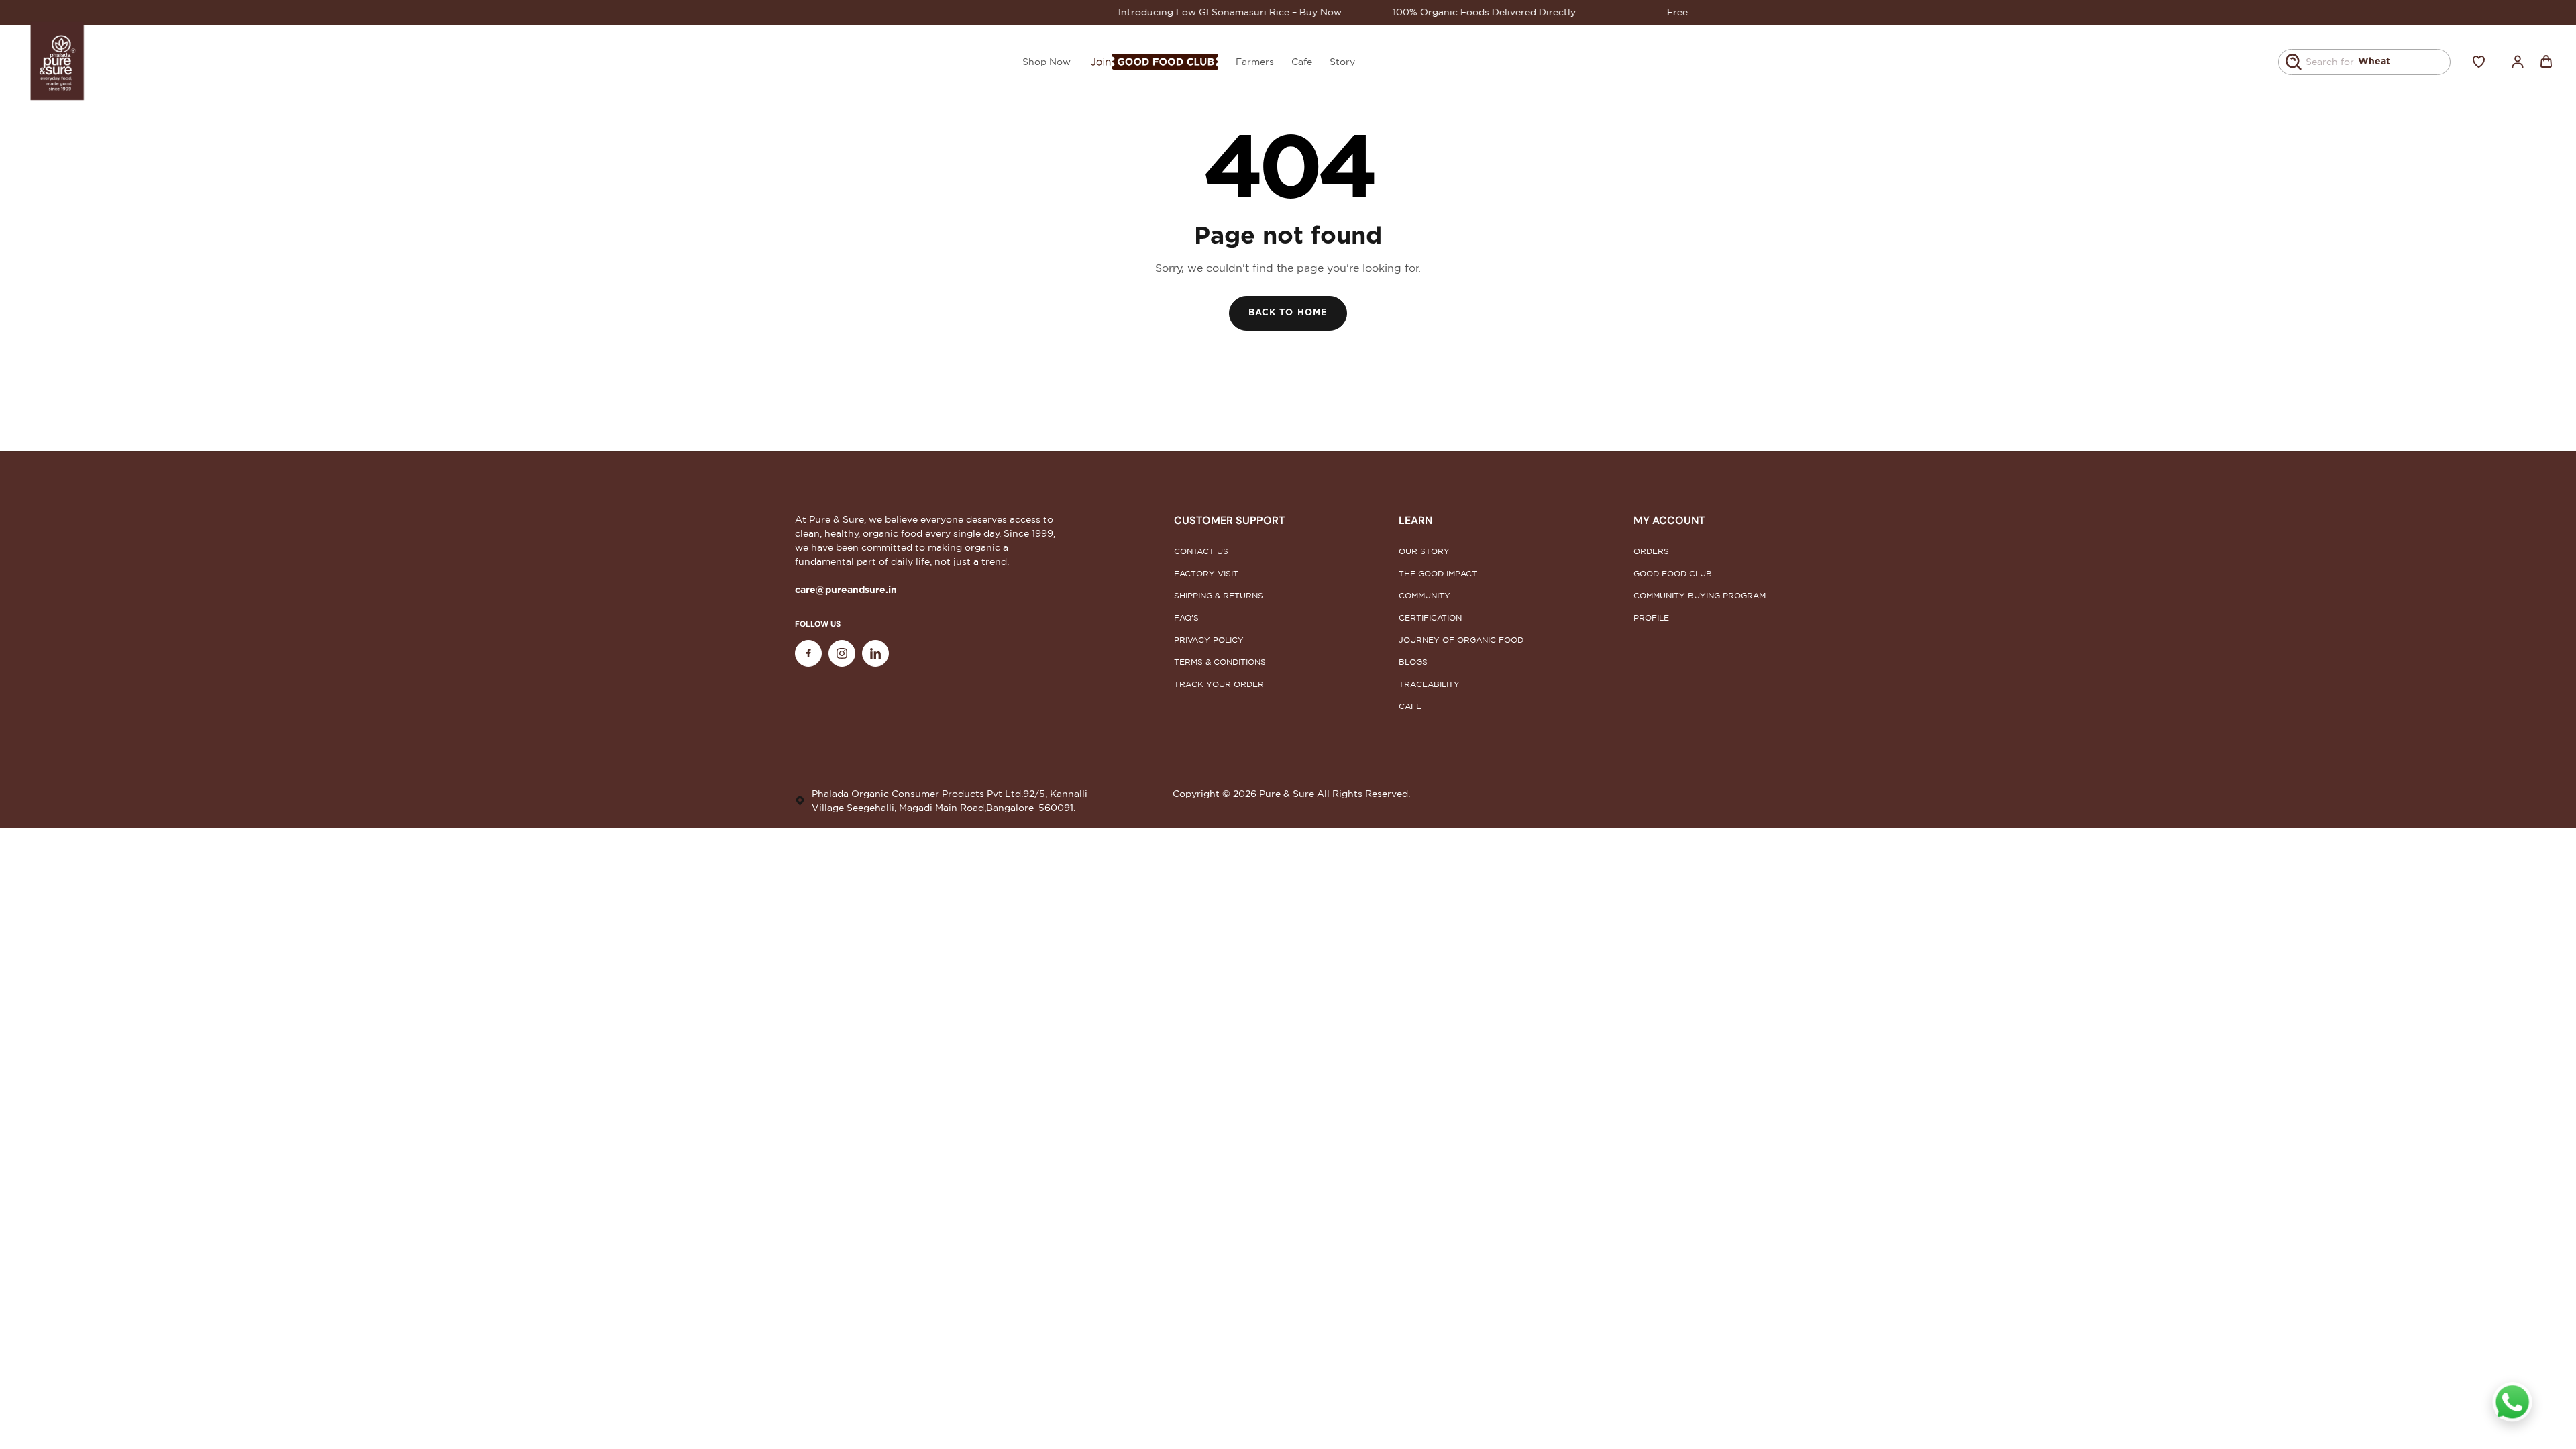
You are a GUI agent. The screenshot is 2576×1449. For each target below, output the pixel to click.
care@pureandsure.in (846, 590)
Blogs (1413, 662)
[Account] (2518, 62)
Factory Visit (1206, 573)
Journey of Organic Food (1461, 640)
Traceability (1429, 684)
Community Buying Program (1700, 595)
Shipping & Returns (1219, 595)
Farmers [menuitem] (1255, 62)
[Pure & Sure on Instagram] (842, 653)
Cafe (1410, 706)
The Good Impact (1438, 573)
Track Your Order (1219, 684)
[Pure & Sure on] (875, 653)
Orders (1651, 551)
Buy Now (1271, 12)
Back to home (1288, 313)
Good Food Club (1673, 573)
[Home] (58, 62)
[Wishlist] (2479, 62)
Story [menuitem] (1342, 62)
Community (1425, 595)
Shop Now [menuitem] (1046, 62)
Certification (1430, 618)
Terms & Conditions (1220, 662)
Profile (1651, 618)
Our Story (1424, 551)
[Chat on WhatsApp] (2512, 1402)
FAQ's (1186, 618)
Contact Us (1201, 551)
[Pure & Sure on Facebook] (808, 653)
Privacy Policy (1209, 640)
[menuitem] (1153, 62)
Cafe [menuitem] (1302, 62)
